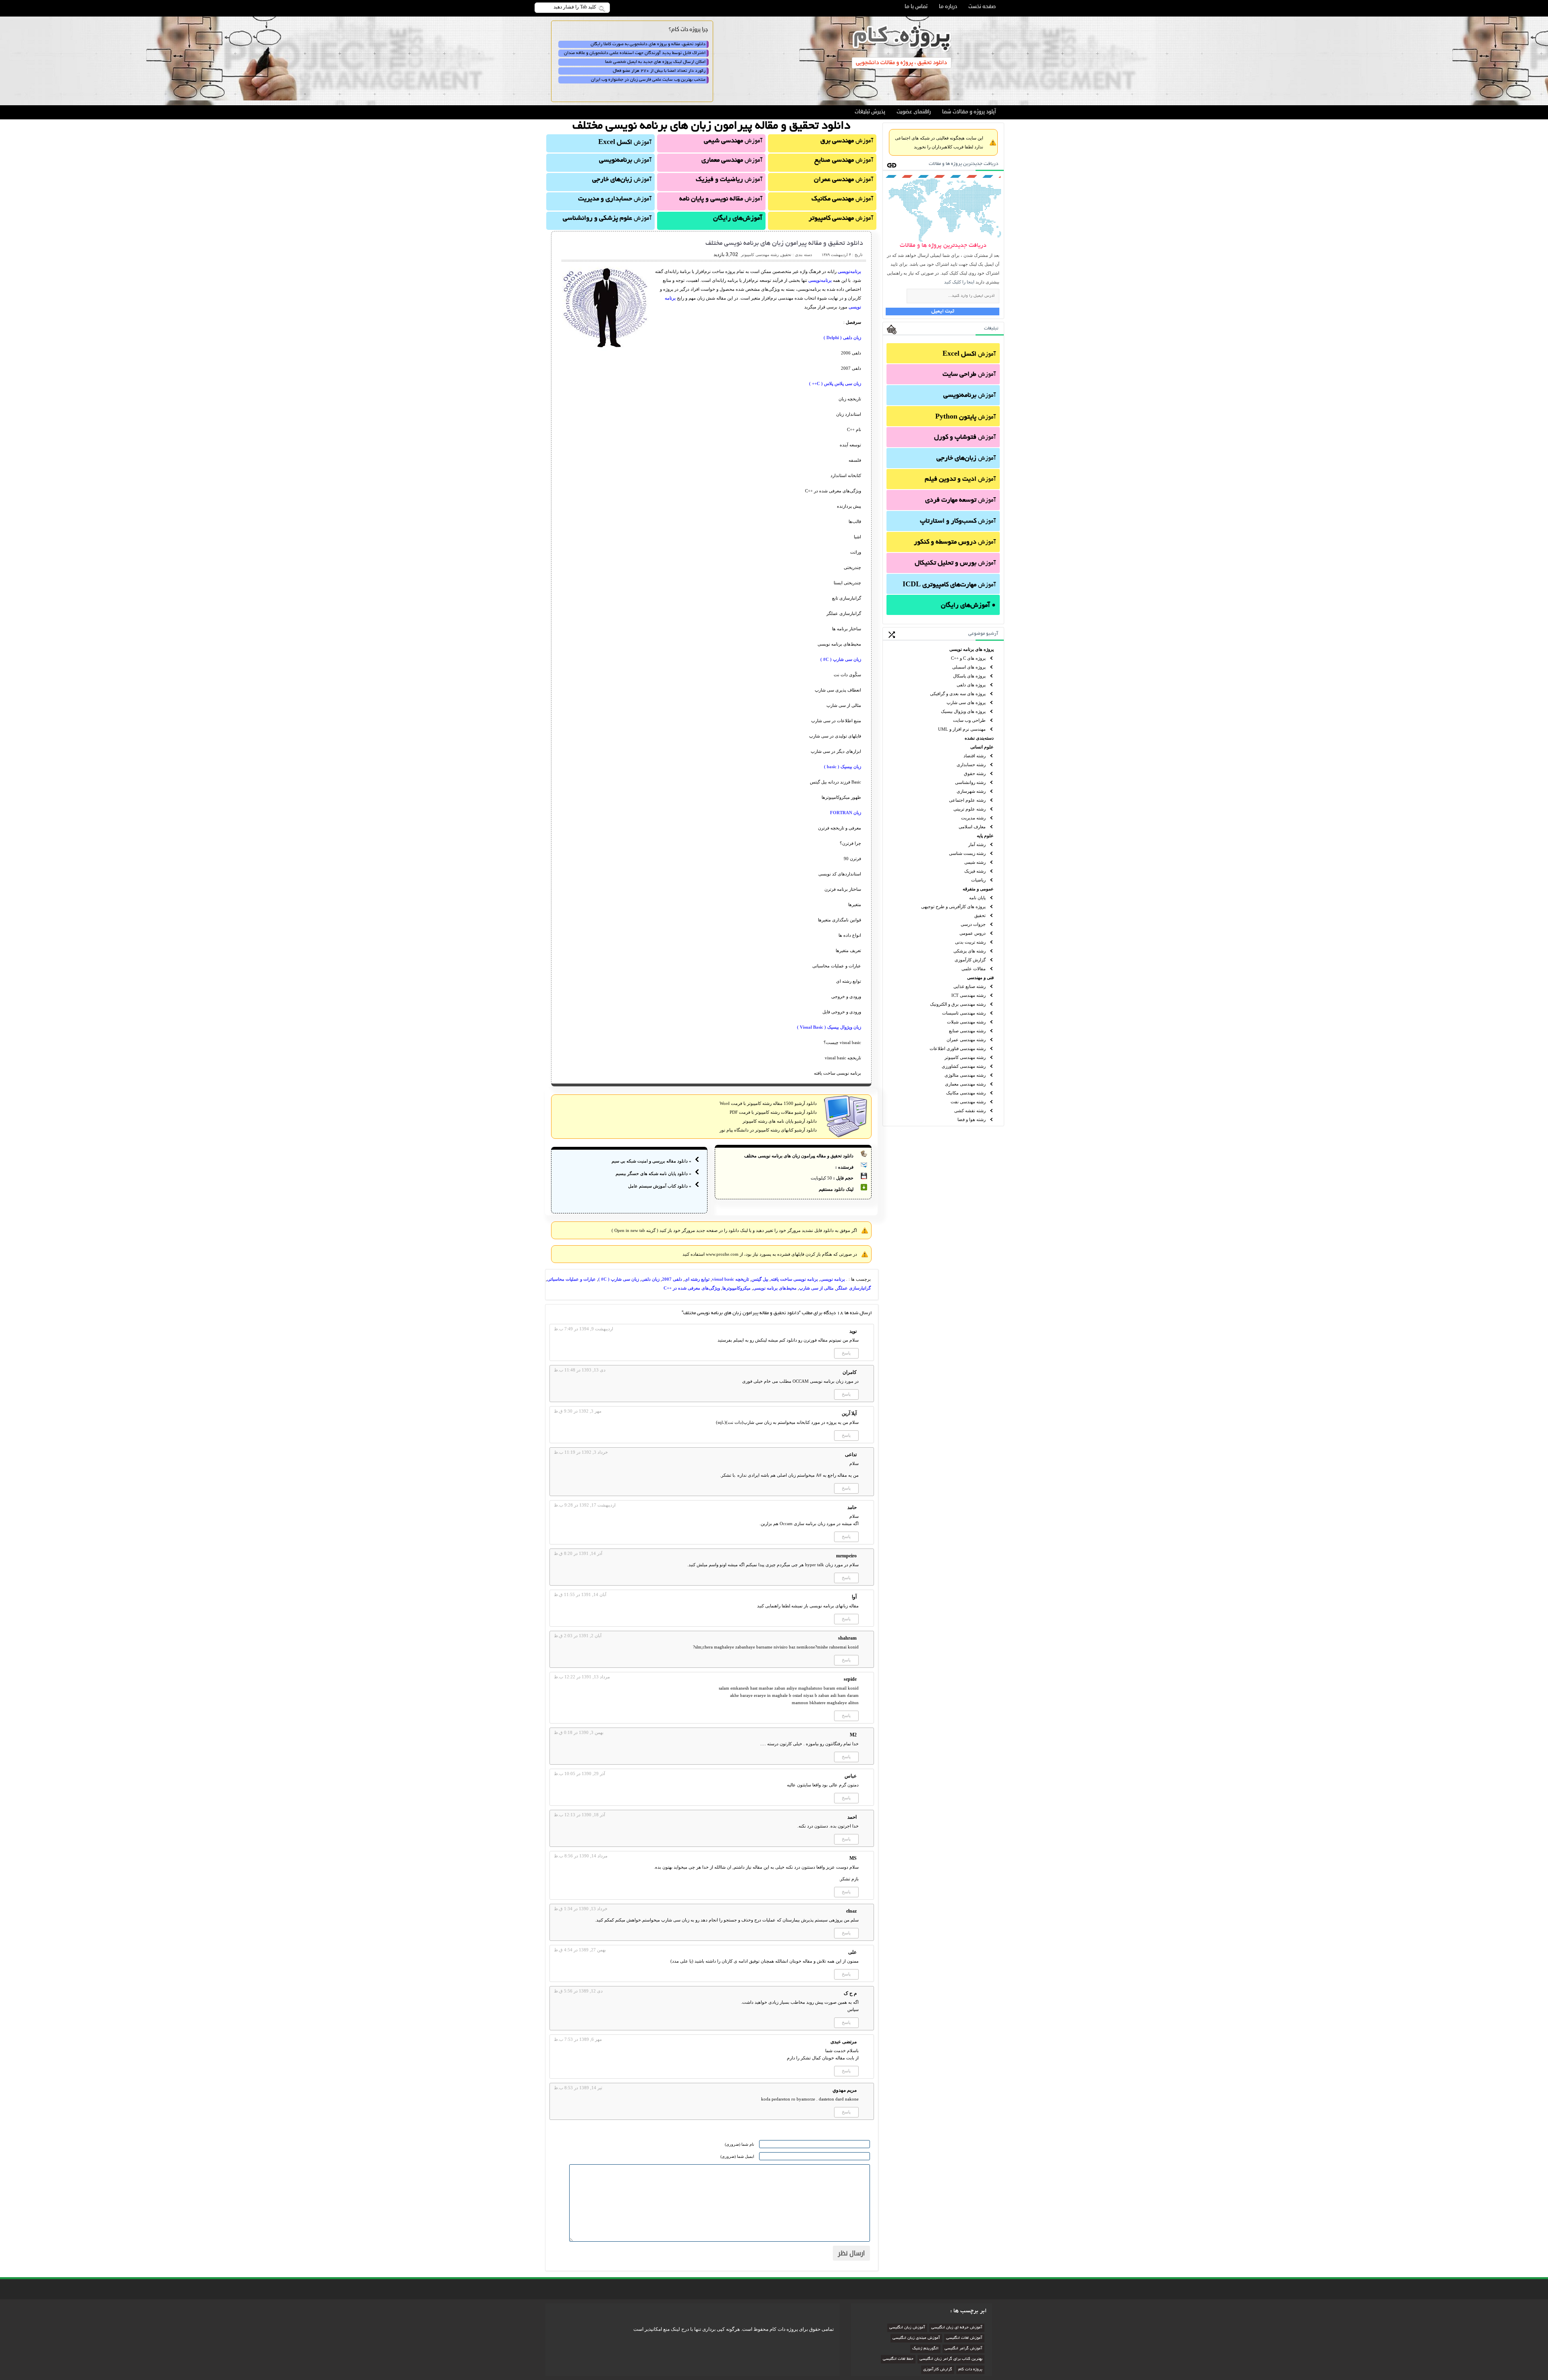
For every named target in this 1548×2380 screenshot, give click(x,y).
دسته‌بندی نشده (979, 738)
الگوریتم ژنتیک (925, 2349)
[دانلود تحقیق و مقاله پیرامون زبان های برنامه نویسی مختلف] (606, 349)
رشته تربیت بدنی (970, 942)
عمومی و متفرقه (978, 889)
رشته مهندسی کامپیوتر (965, 1057)
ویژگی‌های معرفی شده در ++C (692, 1288)
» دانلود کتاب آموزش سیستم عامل (660, 1186)
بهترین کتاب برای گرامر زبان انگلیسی (951, 2359)
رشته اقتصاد (975, 756)
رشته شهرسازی (971, 791)
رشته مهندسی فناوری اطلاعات (958, 1048)
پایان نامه (977, 898)
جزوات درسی (973, 924)
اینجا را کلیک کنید (959, 282)
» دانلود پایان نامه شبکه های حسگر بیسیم (653, 1173)
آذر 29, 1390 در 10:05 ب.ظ (579, 1774)
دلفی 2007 (672, 1279)
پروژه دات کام (970, 2370)
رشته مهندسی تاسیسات (964, 1013)
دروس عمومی (973, 933)
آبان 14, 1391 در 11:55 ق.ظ (580, 1594)
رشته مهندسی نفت (968, 1102)
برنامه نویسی (833, 1279)
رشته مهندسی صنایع (967, 1031)
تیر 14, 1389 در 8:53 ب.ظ (578, 2088)
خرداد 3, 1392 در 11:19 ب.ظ (581, 1452)
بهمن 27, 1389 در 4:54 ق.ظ (580, 1950)
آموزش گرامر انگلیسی (963, 2349)
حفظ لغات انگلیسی (898, 2359)
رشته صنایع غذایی (970, 986)
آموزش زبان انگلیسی (907, 2328)
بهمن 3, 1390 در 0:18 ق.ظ (579, 1732)
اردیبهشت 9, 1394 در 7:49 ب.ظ (584, 1329)
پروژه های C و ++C (968, 658)
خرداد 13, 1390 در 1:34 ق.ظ (581, 1909)
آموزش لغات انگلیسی (964, 2338)
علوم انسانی (982, 747)
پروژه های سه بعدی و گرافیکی (958, 694)
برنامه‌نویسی (849, 271)
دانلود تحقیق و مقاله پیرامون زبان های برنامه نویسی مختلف (784, 244)
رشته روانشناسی (970, 782)
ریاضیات (978, 880)
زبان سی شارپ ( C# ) (619, 1279)
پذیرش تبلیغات (870, 112)
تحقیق (980, 915)
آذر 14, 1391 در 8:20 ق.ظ (578, 1553)
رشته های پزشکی (970, 951)
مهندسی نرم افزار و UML (962, 729)
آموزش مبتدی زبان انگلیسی (916, 2338)
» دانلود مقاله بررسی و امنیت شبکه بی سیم (651, 1161)
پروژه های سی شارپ (966, 702)
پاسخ (846, 1353)
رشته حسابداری (971, 765)
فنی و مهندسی (980, 977)
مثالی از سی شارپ (816, 1288)
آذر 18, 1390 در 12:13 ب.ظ (579, 1815)
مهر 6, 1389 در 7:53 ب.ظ (578, 2039)
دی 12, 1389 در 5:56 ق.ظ (578, 1991)
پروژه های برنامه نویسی (972, 649)
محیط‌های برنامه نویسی (775, 1288)
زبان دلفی (650, 1279)
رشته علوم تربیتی (970, 809)
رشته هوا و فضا (972, 1119)
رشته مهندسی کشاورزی (964, 1066)
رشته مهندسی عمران (966, 1040)
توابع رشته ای (697, 1279)
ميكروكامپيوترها (737, 1288)
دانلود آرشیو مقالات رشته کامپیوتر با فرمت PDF (773, 1112)
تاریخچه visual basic (730, 1279)
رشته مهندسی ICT (969, 995)
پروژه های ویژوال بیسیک (963, 711)
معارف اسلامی (972, 827)
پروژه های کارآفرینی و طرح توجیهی (953, 907)
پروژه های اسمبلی (969, 667)
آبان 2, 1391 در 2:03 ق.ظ (578, 1636)
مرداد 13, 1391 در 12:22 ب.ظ (582, 1677)
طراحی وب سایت (969, 720)
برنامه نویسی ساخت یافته (794, 1279)
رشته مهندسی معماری (965, 1084)
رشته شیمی (975, 862)
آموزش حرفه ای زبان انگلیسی (957, 2328)
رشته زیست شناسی (967, 853)
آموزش (969, 354)
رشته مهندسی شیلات (966, 1022)
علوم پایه (985, 836)
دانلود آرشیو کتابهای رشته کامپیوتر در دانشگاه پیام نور (768, 1130)
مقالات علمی (974, 969)
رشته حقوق (975, 773)
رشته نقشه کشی (970, 1111)
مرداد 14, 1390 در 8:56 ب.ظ (581, 1856)
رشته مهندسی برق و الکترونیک (958, 1004)
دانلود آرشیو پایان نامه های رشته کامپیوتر (780, 1121)
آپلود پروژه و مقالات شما (969, 112)
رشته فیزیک (975, 871)
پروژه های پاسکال (969, 676)
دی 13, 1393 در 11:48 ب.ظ (580, 1370)
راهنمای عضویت (914, 112)
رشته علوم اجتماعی (967, 800)
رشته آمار (977, 844)
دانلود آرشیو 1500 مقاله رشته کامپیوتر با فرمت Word (768, 1103)
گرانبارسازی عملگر (853, 1288)
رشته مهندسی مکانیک (966, 1093)
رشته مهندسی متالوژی (965, 1075)
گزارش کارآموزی (970, 960)
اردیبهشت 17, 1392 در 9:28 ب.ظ (585, 1505)
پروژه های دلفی (971, 685)
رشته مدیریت (973, 818)
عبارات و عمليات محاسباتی (571, 1279)
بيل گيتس (760, 1279)
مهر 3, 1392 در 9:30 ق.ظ (578, 1411)
